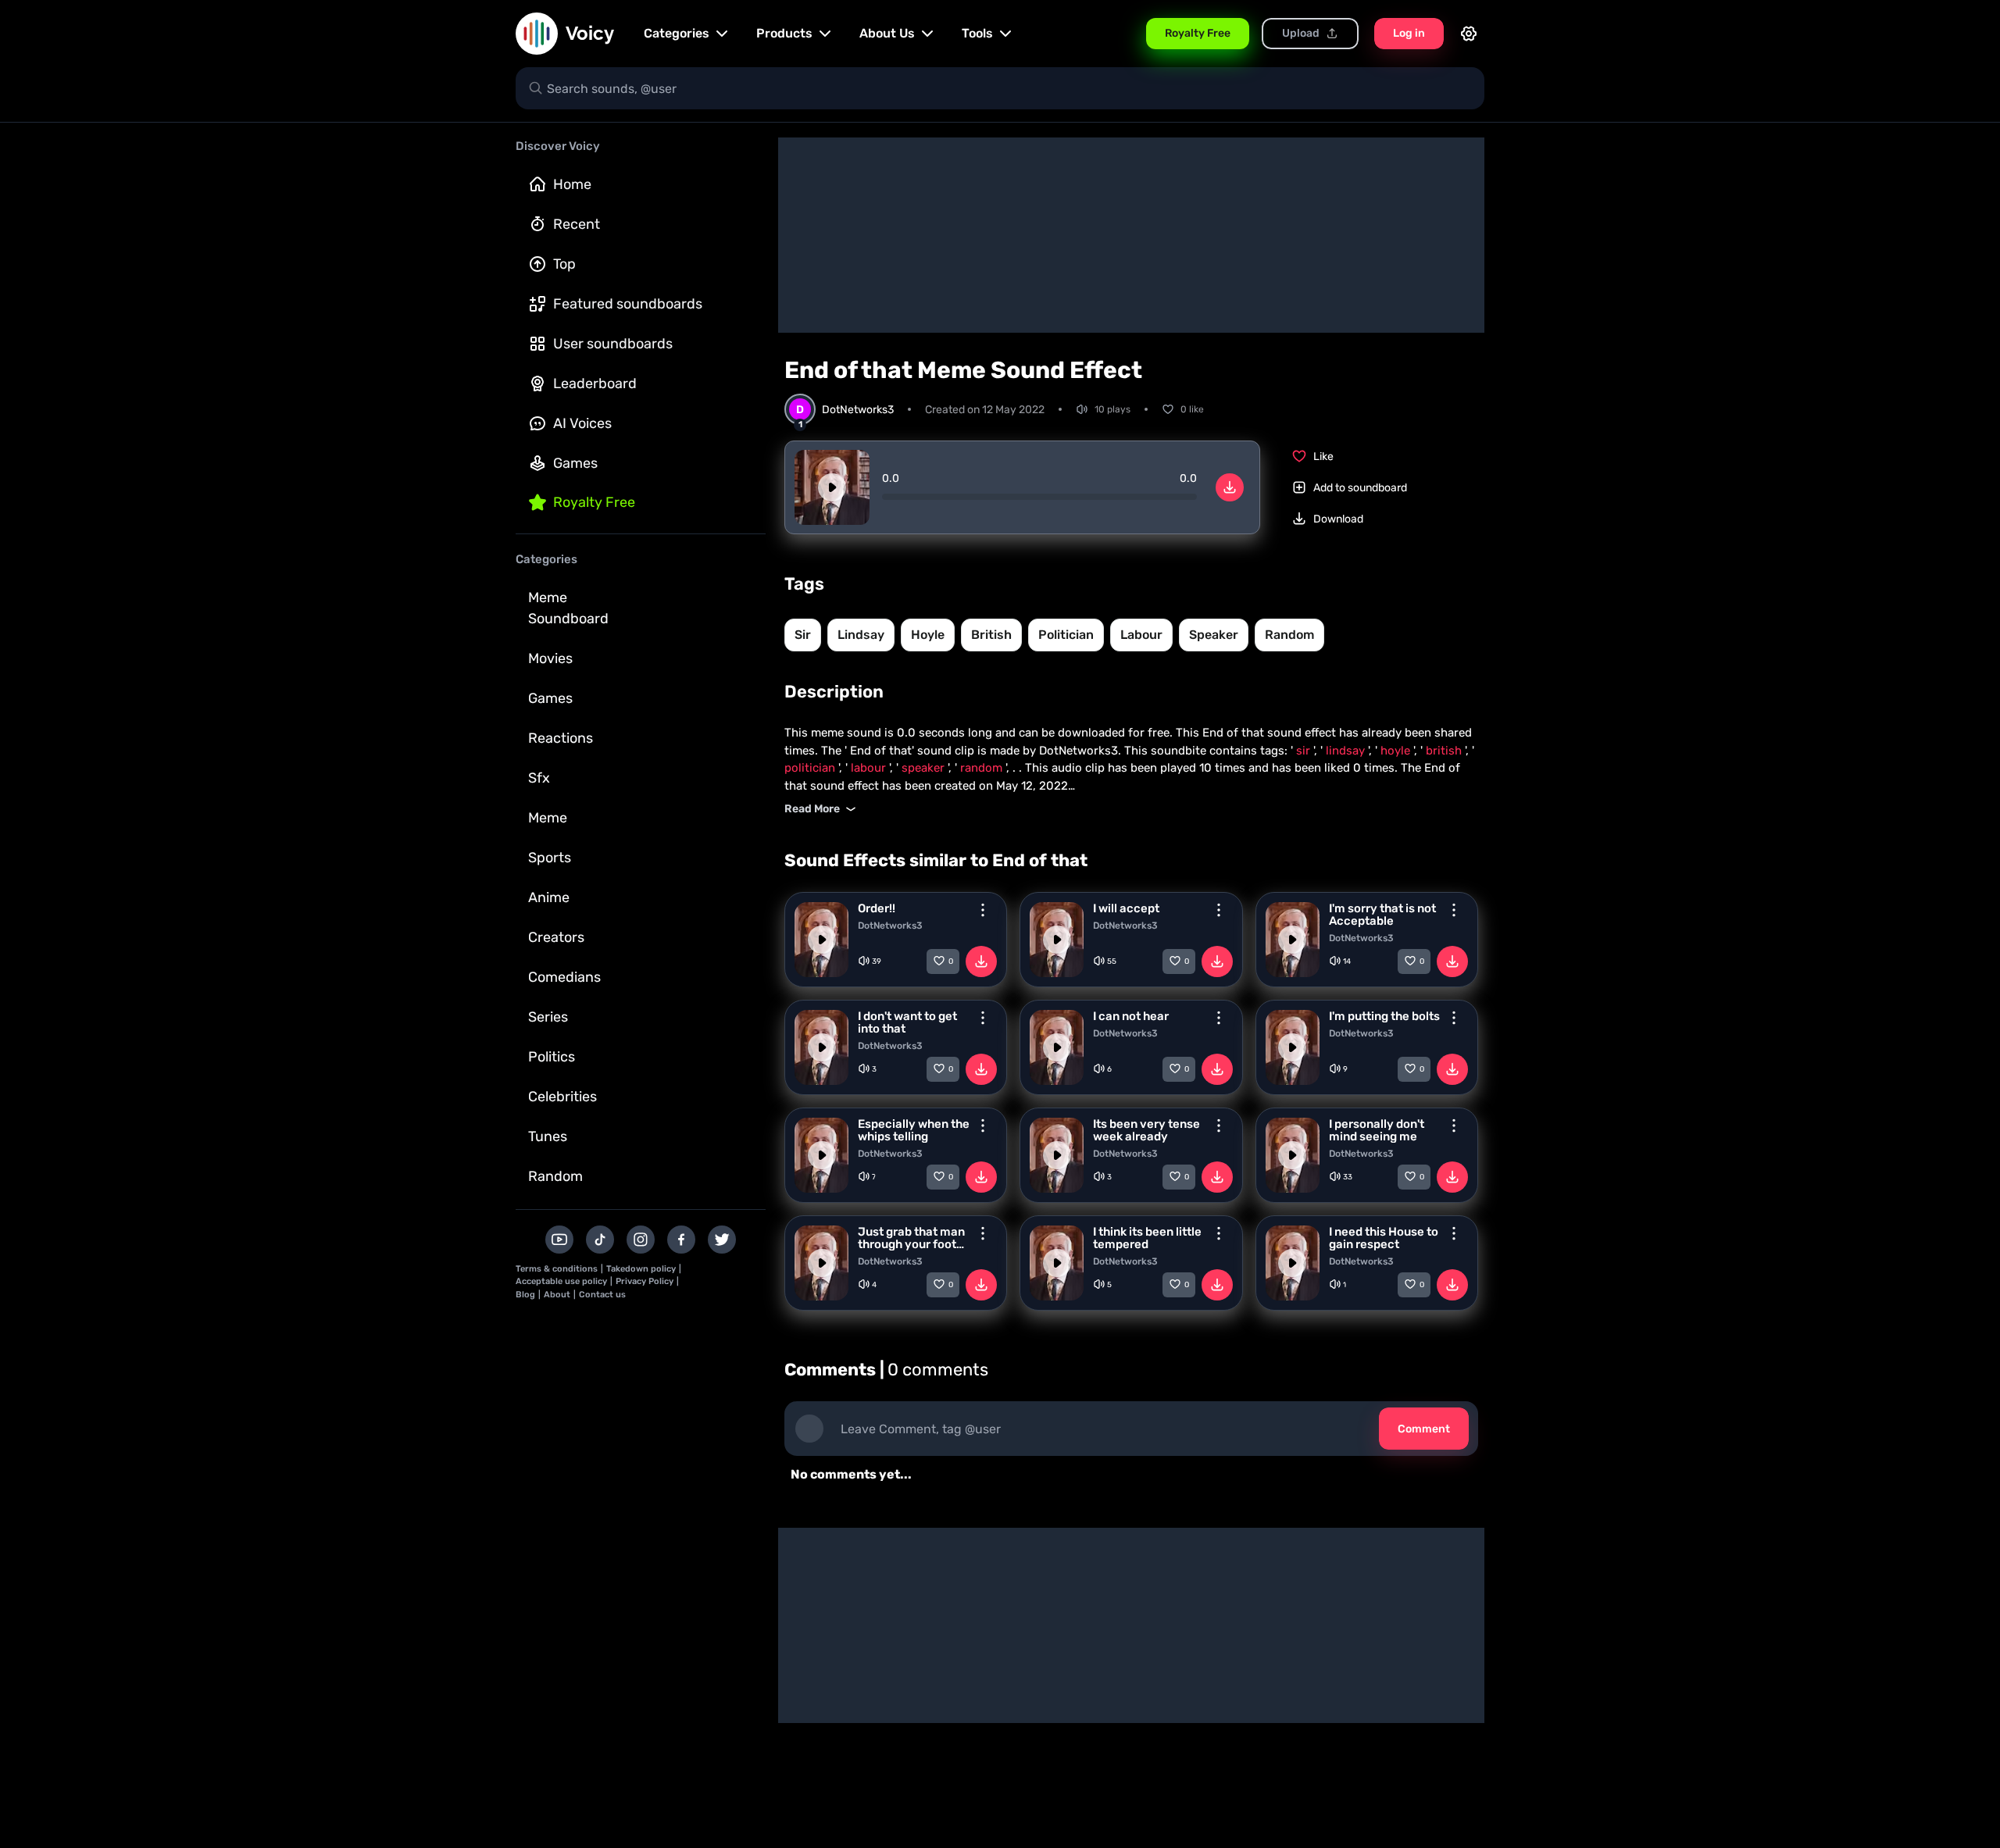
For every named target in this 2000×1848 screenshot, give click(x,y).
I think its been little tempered (1147, 1238)
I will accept (1126, 908)
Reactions (561, 738)
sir (803, 635)
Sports (550, 858)
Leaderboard (595, 384)
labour (1141, 635)
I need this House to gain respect (1384, 1238)
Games (575, 463)
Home (572, 184)
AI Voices (582, 423)
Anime (549, 897)
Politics (552, 1057)
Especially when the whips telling (914, 1130)
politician (1066, 635)
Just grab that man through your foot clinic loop (911, 1238)
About (557, 1295)
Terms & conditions (557, 1269)
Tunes (548, 1136)
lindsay (861, 635)
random (1289, 635)
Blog (525, 1295)
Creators (556, 937)
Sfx (539, 778)
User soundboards (613, 344)
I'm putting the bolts (1384, 1016)
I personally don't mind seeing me (1377, 1130)
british (991, 635)
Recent (577, 224)
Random (555, 1176)
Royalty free (594, 502)
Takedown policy (641, 1269)
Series (548, 1017)
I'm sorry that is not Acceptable (1382, 915)
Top (564, 264)
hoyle (928, 635)
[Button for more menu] (983, 910)
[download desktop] (1230, 487)
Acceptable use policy (561, 1281)
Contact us (602, 1295)
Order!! (877, 908)
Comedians (564, 977)
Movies (550, 658)
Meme (548, 818)
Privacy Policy (645, 1281)
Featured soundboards (628, 304)
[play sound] (832, 487)
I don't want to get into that (907, 1022)
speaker (1214, 635)
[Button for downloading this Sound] (981, 961)
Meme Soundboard (568, 608)
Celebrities (562, 1097)
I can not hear (1131, 1016)
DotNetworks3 (890, 926)
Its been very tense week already (1146, 1130)
